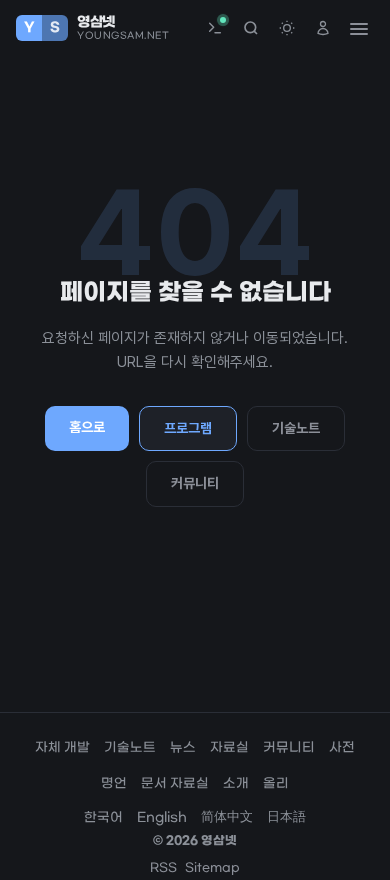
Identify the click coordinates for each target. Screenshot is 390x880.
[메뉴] (358, 28)
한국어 (103, 817)
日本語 (286, 817)
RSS (163, 868)
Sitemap (212, 868)
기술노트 (296, 428)
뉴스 (183, 747)
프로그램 (188, 428)
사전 (342, 747)
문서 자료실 (175, 783)
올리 (276, 783)
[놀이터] (215, 28)
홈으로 (87, 427)
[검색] (251, 28)
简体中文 (227, 817)
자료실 (229, 747)
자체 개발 (62, 747)
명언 (114, 783)
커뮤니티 (195, 483)
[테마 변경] (287, 28)
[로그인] (323, 28)
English (162, 817)
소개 (236, 783)
